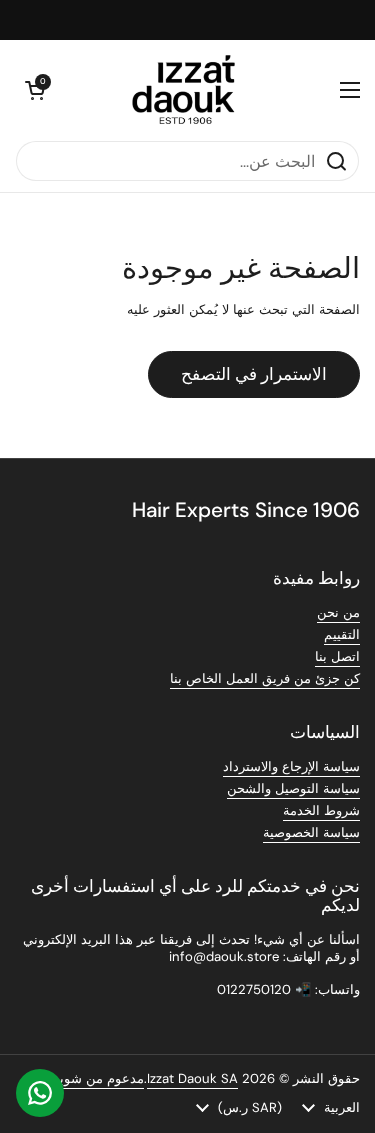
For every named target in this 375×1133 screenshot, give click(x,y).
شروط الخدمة (321, 810)
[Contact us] (40, 1093)
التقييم (342, 634)
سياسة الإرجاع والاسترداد (291, 766)
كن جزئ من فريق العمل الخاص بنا (265, 678)
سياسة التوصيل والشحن (293, 788)
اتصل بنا (337, 656)
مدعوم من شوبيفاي (89, 1078)
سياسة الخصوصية (311, 832)
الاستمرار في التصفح (254, 374)
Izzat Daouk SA (192, 1078)
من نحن (338, 612)
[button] (35, 90)
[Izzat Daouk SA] (192, 90)
